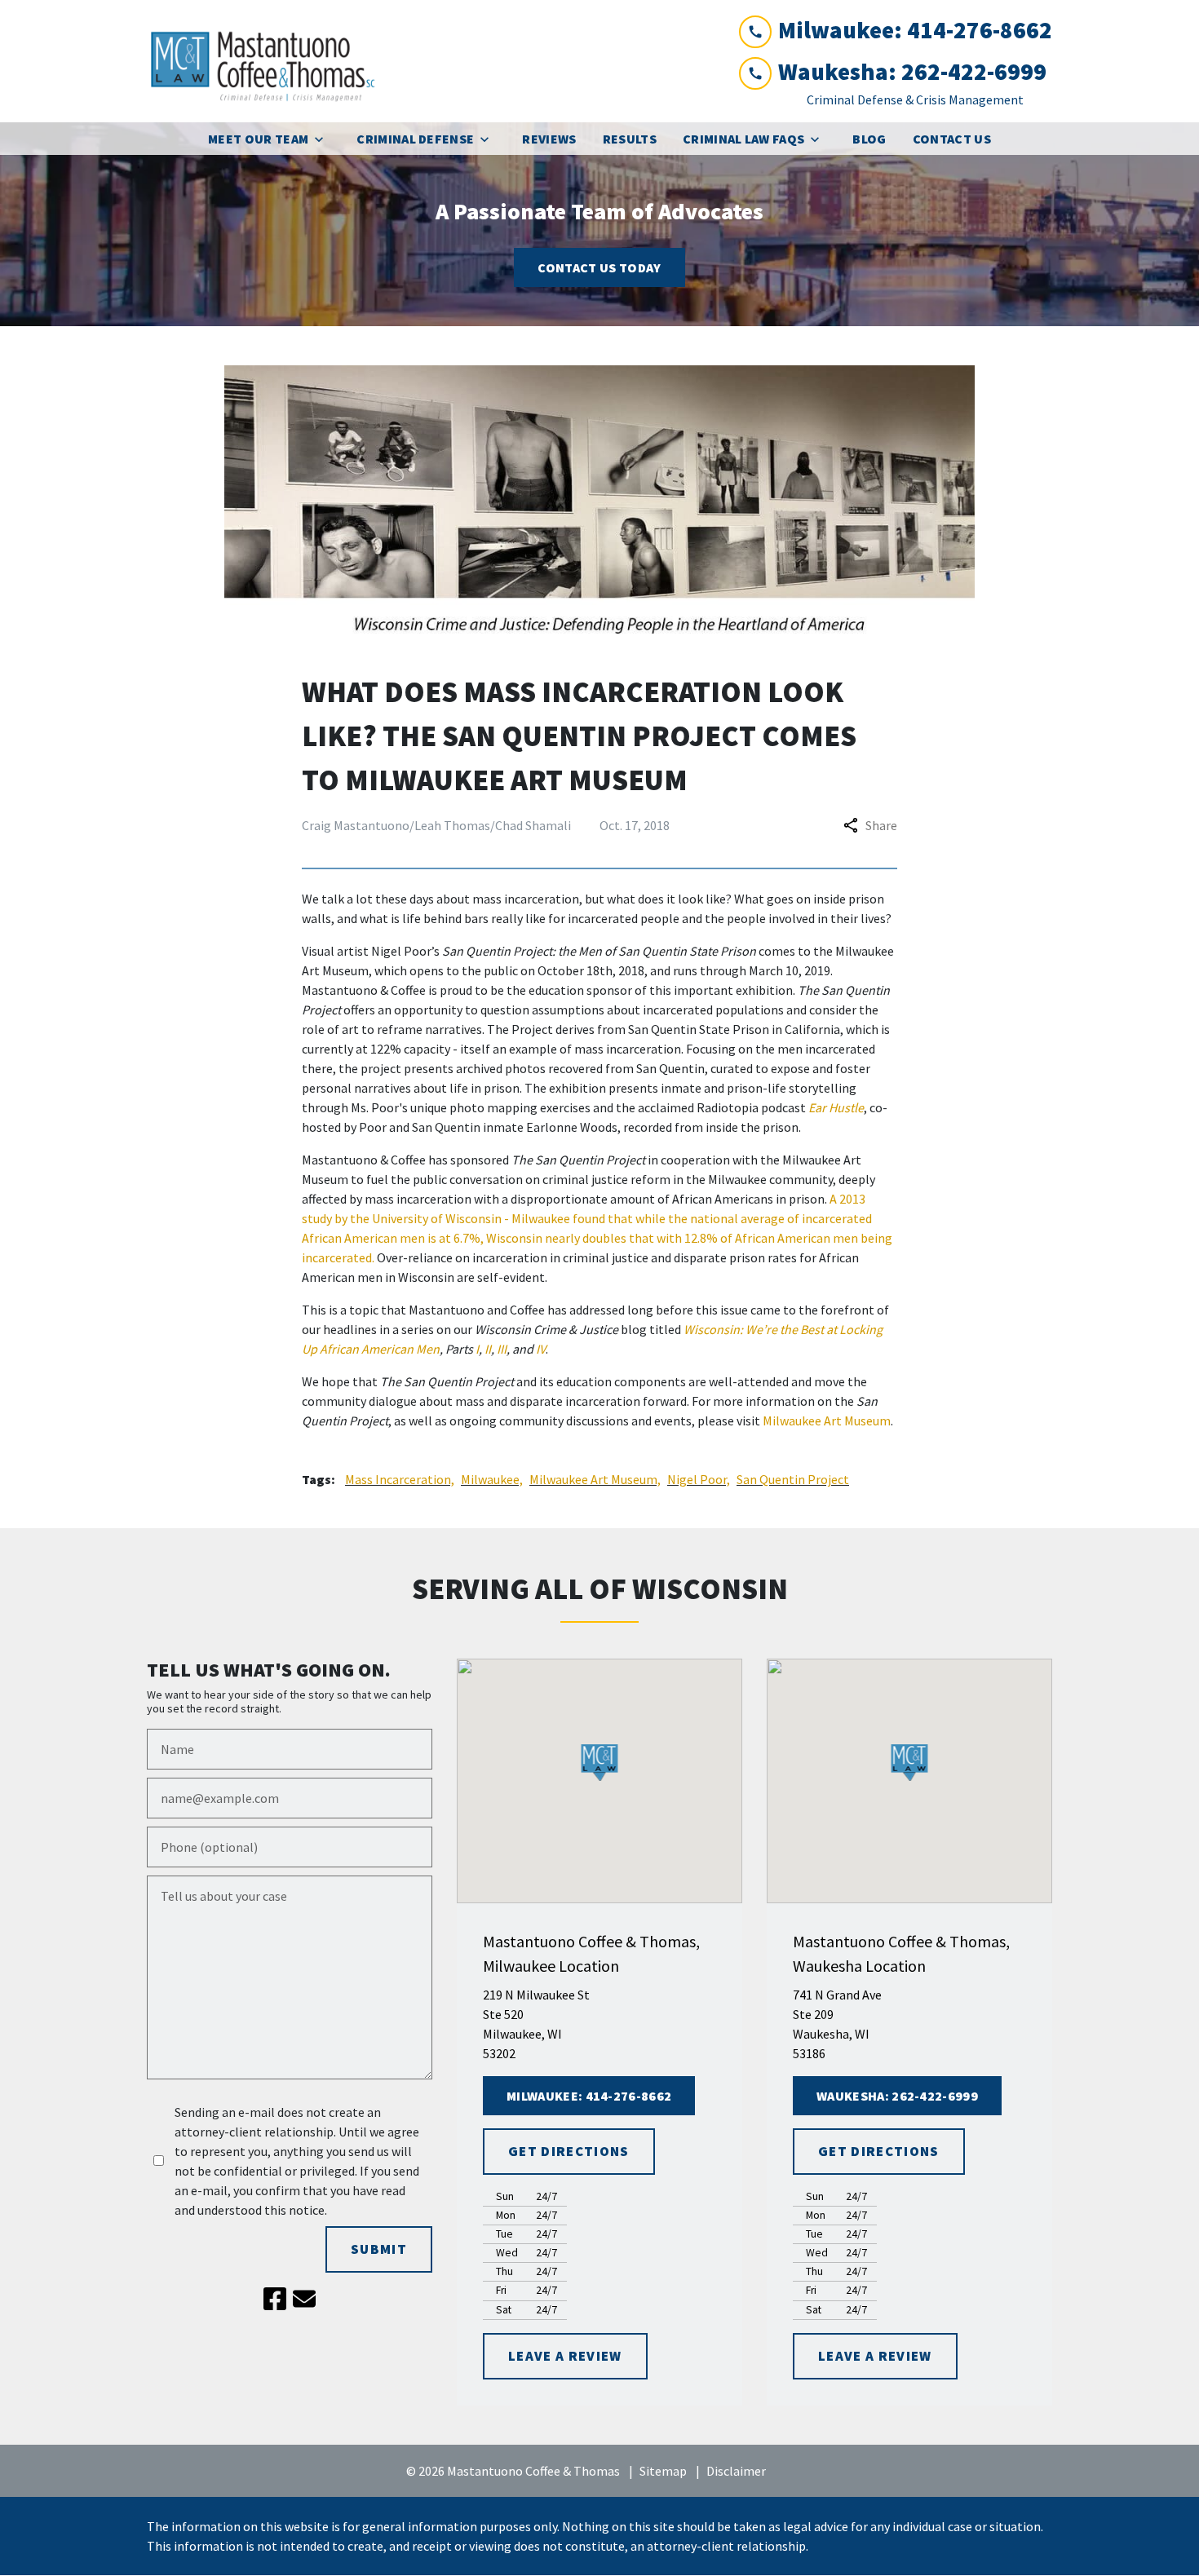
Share (881, 825)
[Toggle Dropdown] (324, 139)
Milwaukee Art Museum (827, 1421)
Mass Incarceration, (400, 1479)
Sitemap (663, 2471)
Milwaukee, (492, 1479)
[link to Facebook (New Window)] (275, 2299)
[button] (600, 1763)
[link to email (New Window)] (304, 2299)
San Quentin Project (793, 1479)
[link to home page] (269, 61)
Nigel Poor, (699, 1479)
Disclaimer (736, 2471)
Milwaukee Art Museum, (595, 1479)
